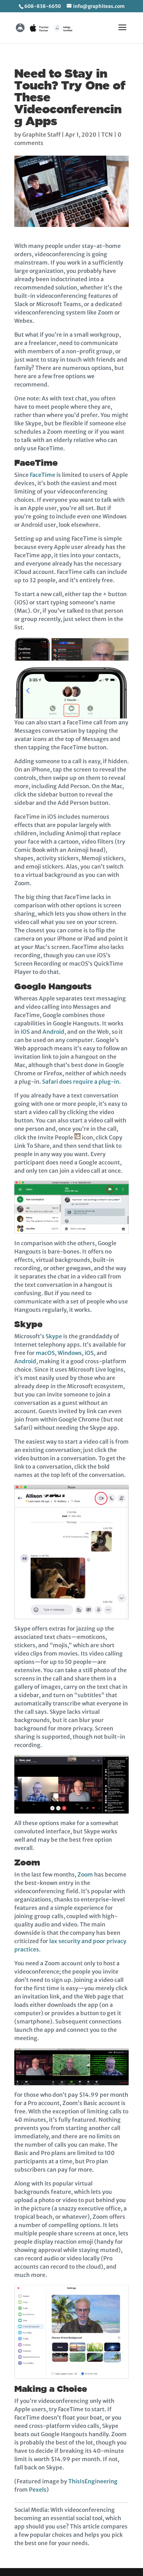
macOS (45, 1353)
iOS (25, 1032)
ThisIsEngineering (93, 2481)
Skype (54, 1336)
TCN (107, 135)
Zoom (85, 1875)
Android (53, 1032)
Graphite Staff (41, 135)
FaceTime (43, 475)
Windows (70, 1353)
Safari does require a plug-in (81, 1082)
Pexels (38, 2490)
